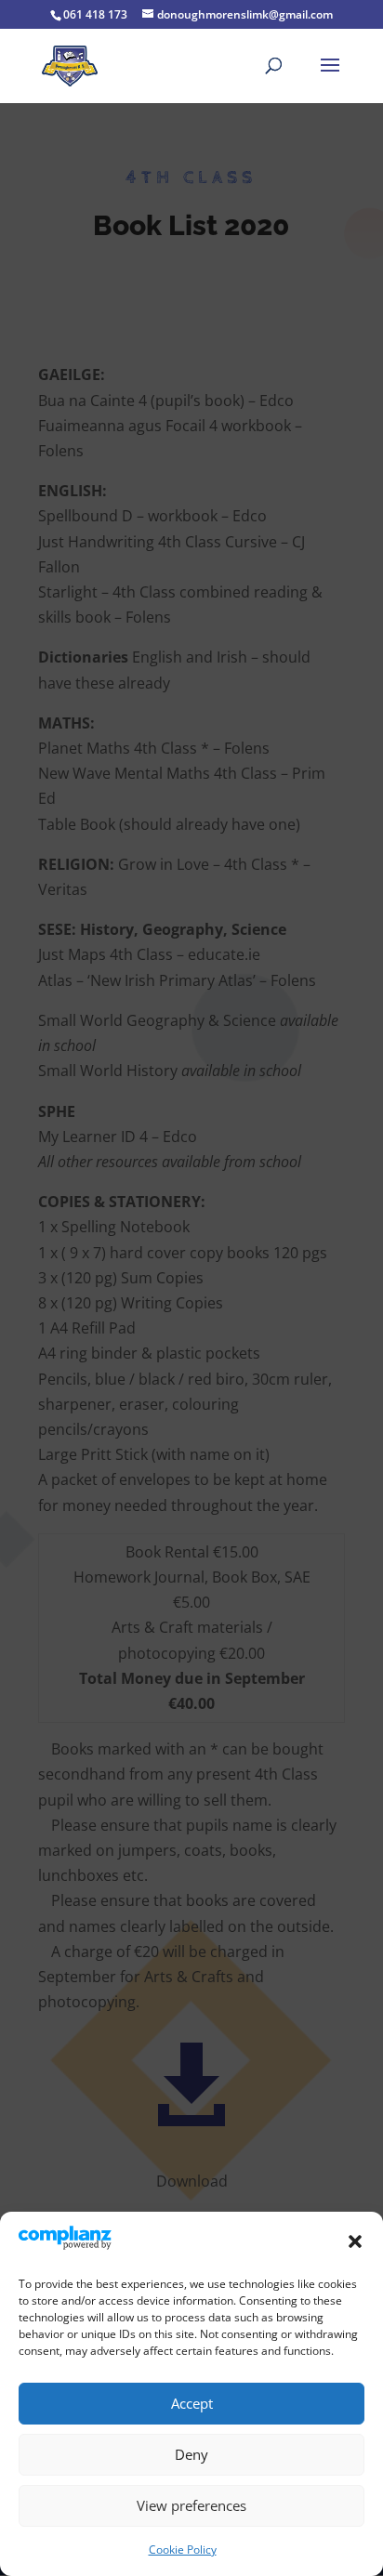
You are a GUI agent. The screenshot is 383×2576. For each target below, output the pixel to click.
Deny (191, 2454)
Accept (192, 2403)
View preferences (191, 2505)
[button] (355, 2241)
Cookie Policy (183, 2550)
